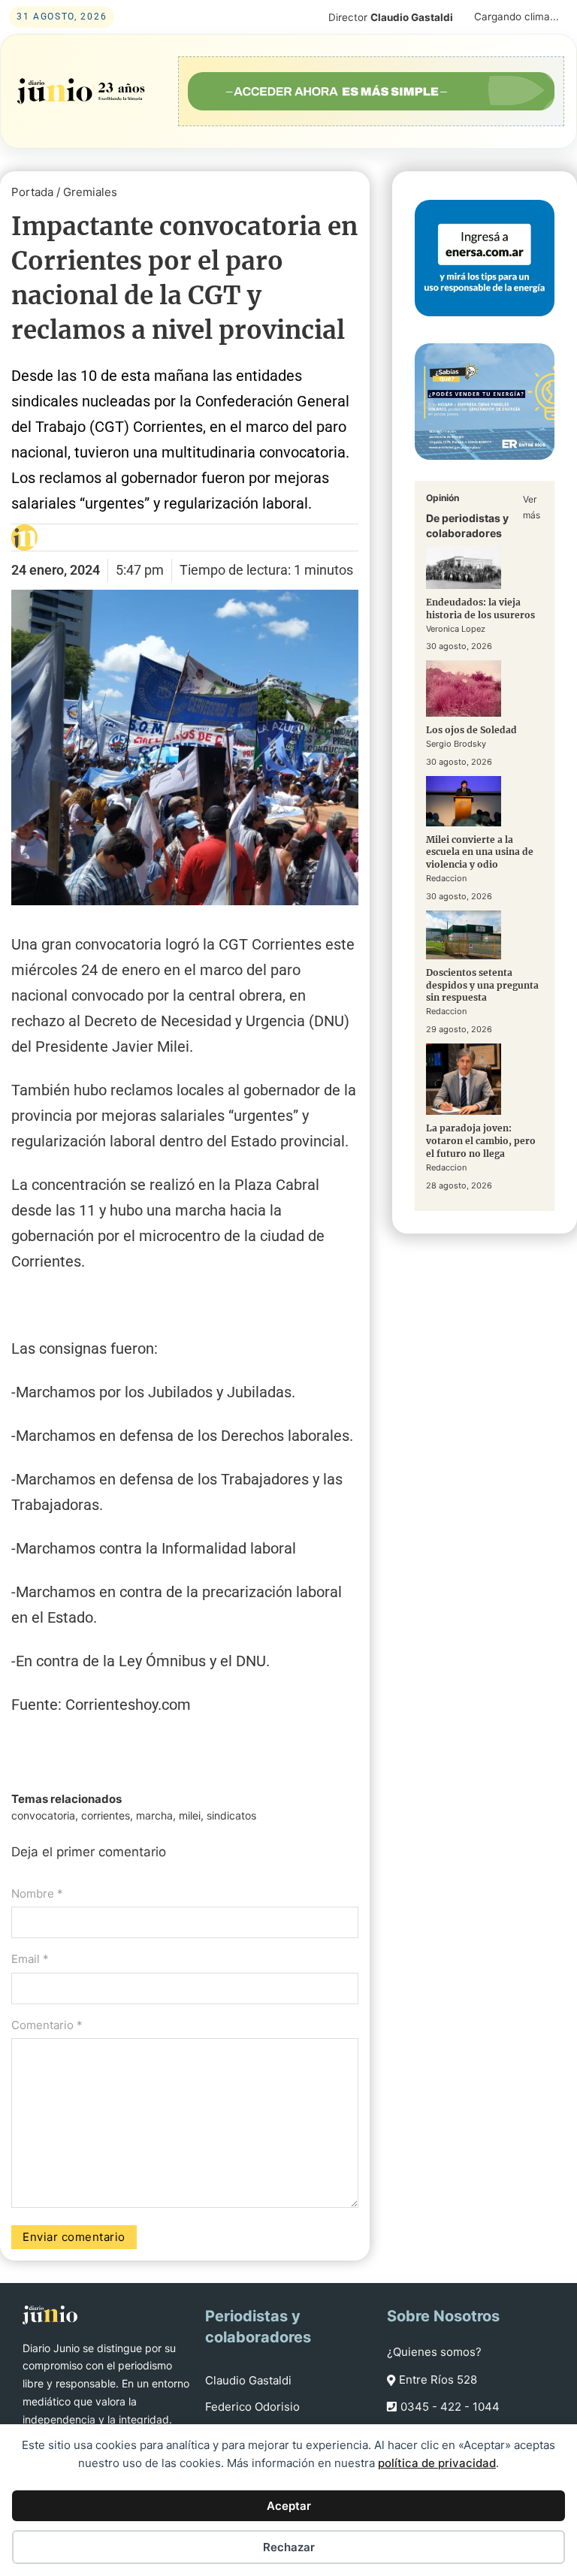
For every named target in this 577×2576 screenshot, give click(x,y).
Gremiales (90, 192)
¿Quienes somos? (434, 2352)
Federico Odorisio (252, 2407)
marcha (154, 1815)
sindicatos (231, 1815)
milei (190, 1815)
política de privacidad (437, 2463)
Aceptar (289, 2506)
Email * (30, 1959)
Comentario (47, 2025)
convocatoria (43, 1815)
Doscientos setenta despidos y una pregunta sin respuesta (482, 985)
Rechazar (289, 2547)
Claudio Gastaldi (248, 2380)
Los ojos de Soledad (471, 730)
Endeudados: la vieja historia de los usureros (480, 609)
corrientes (106, 1815)
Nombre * (37, 1893)
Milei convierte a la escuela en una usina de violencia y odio (480, 852)
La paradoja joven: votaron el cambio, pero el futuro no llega (481, 1141)
